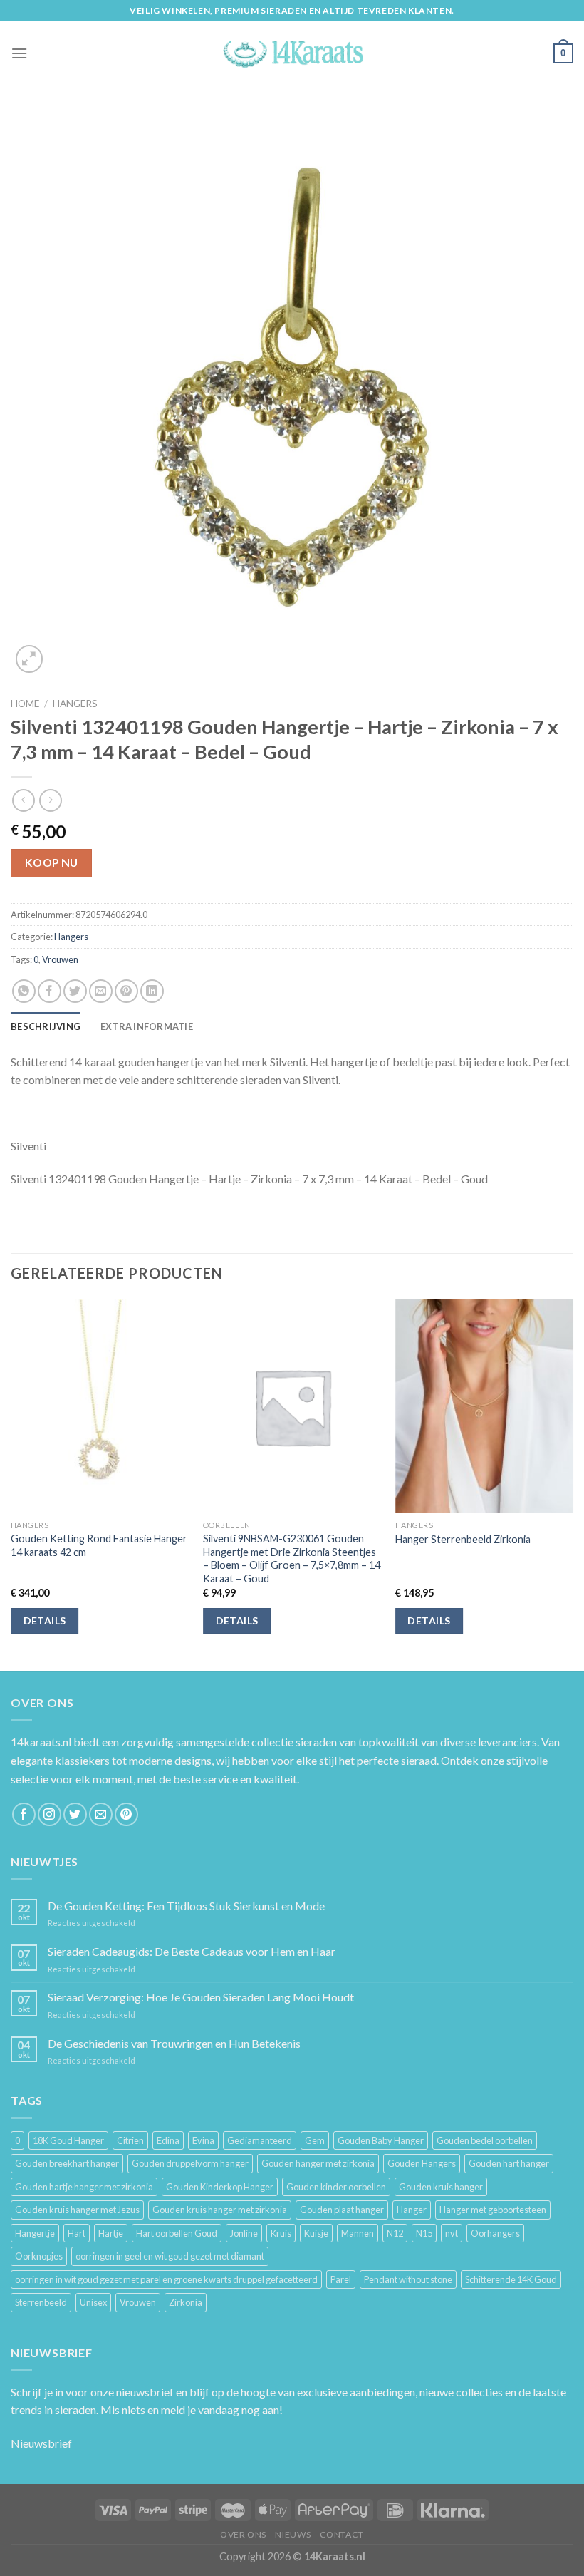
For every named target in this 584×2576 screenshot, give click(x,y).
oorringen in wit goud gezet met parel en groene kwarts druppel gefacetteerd (166, 2279)
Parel (341, 2279)
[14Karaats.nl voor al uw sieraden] (292, 53)
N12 (395, 2233)
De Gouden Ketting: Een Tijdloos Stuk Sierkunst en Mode (186, 1906)
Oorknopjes (39, 2256)
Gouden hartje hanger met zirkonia (84, 2187)
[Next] (573, 1484)
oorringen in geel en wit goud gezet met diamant (170, 2256)
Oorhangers (495, 2233)
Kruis (281, 2233)
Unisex (93, 2302)
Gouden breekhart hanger (67, 2163)
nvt (452, 2233)
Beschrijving (46, 1026)
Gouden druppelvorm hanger (190, 2163)
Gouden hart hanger (509, 2163)
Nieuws (293, 2534)
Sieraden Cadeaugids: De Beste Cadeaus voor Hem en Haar (192, 1951)
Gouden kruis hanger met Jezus (77, 2210)
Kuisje (316, 2233)
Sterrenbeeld (41, 2302)
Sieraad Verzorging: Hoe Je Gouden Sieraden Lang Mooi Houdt (201, 1997)
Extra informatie (147, 1026)
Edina (168, 2140)
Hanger (412, 2210)
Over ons (243, 2534)
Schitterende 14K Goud (511, 2279)
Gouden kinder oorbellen (336, 2187)
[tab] (46, 1026)
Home (25, 704)
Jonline (244, 2233)
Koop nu (52, 862)
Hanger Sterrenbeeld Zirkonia (463, 1539)
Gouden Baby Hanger (381, 2140)
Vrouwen (60, 959)
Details (45, 1621)
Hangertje (35, 2233)
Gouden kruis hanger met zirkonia (220, 2210)
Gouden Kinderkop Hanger (220, 2187)
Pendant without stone (408, 2279)
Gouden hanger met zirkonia (318, 2163)
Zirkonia (186, 2302)
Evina (203, 2140)
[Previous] (11, 1484)
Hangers (75, 704)
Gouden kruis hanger (441, 2187)
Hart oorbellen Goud (177, 2233)
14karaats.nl (41, 1742)
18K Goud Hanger (68, 2140)
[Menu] (19, 53)
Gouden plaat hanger (342, 2210)
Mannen (358, 2233)
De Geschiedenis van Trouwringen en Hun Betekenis (174, 2043)
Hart (77, 2233)
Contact (342, 2534)
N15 (424, 2233)
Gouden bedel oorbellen (485, 2140)
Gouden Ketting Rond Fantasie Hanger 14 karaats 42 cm (99, 1545)
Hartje (111, 2233)
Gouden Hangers (422, 2163)
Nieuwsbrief (41, 2443)
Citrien (130, 2140)
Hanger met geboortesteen (493, 2210)
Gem (315, 2140)
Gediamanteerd (260, 2140)
